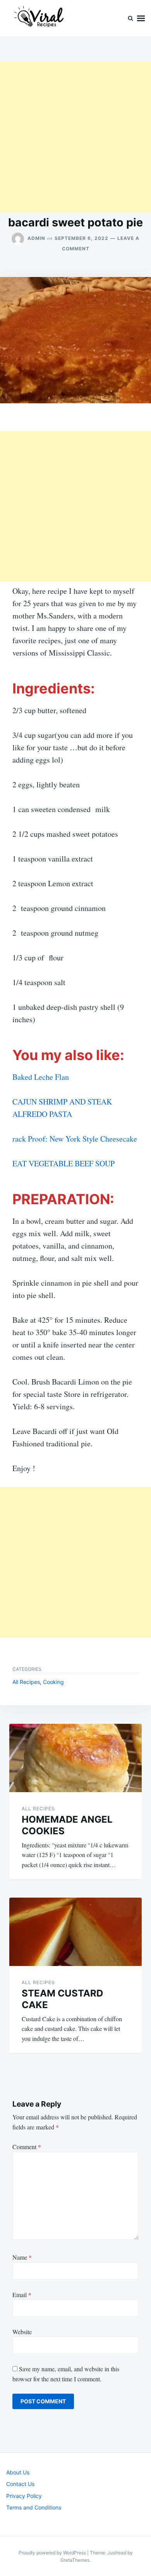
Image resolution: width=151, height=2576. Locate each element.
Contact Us (20, 2484)
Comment (27, 2147)
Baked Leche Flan (41, 1077)
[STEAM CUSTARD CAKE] (75, 1932)
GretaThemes (75, 2560)
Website (22, 2332)
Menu (141, 18)
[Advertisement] (75, 137)
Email (22, 2295)
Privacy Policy (24, 2496)
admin (36, 238)
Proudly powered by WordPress (53, 2553)
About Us (18, 2472)
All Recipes (26, 1682)
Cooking (53, 1682)
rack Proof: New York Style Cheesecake (75, 1139)
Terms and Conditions (34, 2507)
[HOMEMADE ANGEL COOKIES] (75, 1758)
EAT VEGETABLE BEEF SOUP (63, 1163)
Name (22, 2257)
